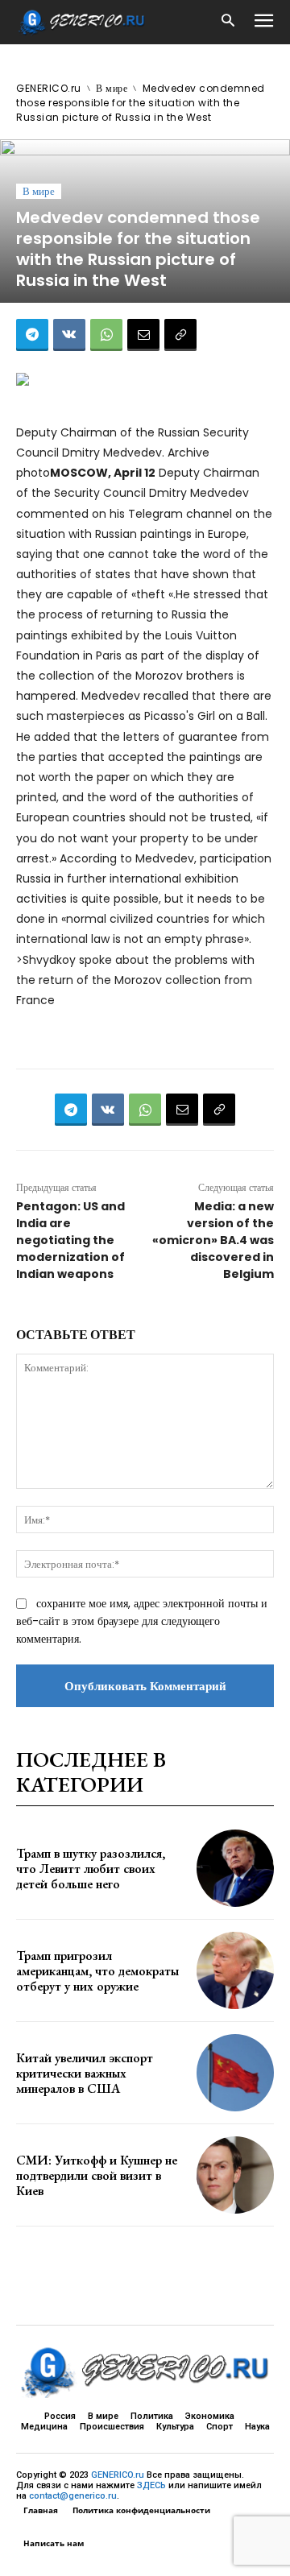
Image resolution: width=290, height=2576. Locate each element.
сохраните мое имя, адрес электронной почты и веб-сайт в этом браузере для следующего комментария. (142, 1621)
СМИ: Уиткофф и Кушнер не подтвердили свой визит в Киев (97, 2175)
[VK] (69, 335)
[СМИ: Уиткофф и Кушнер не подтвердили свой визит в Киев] (235, 2175)
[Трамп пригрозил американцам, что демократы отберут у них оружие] (235, 1970)
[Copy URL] (180, 335)
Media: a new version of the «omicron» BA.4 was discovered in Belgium (213, 1240)
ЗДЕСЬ (151, 2485)
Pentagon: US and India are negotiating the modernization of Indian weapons (70, 1240)
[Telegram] (32, 335)
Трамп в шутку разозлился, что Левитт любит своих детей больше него (91, 1869)
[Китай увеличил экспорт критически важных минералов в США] (235, 2073)
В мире (112, 88)
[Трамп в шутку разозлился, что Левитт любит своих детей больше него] (235, 1868)
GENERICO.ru (49, 88)
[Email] (143, 335)
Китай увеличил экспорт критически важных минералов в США (85, 2073)
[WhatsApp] (106, 335)
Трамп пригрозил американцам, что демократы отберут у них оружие (97, 1971)
